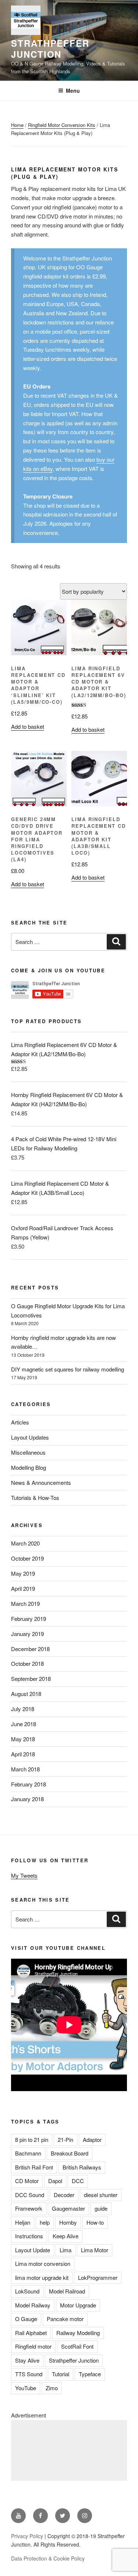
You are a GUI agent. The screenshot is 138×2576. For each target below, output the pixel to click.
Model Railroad (67, 2291)
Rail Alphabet (31, 2333)
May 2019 (23, 1573)
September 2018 (31, 1679)
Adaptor (92, 2139)
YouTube (26, 2388)
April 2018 (23, 1754)
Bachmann (28, 2153)
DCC (78, 2181)
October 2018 (27, 1663)
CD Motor (27, 2181)
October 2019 (27, 1558)
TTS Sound (29, 2374)
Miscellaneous (28, 1452)
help (45, 2222)
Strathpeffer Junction (50, 49)
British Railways (82, 2167)
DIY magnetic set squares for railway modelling (68, 1369)
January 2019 (27, 1634)
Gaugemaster (68, 2208)
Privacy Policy (27, 2536)
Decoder (64, 2195)
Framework (29, 2208)
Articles (20, 1422)
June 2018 (24, 1724)
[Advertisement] (69, 2450)
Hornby (68, 2222)
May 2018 (23, 1739)
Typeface (90, 2374)
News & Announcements (41, 1482)
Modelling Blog (29, 1467)
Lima (66, 2250)
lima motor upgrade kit (42, 2277)
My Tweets (24, 1875)
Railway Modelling (78, 2333)
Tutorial (61, 2374)
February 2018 (29, 1784)
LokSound (27, 2291)
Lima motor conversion (43, 2263)
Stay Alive (27, 2360)
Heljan (23, 2222)
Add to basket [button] (28, 726)
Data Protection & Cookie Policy (48, 2558)
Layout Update (33, 2250)
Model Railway (33, 2305)
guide (101, 2208)
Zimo (52, 2388)
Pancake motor (65, 2319)
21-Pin (66, 2139)
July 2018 (23, 1709)
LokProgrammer (98, 2277)
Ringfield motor (33, 2346)
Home (17, 125)
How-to (95, 2222)
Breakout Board (70, 2153)
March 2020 (25, 1543)
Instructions (29, 2236)
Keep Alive (66, 2236)
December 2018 (30, 1649)
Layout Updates (30, 1437)
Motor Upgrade (78, 2305)
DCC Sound (30, 2195)
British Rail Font (34, 2167)
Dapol (55, 2181)
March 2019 (25, 1603)
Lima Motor (95, 2250)
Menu (73, 91)
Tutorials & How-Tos (35, 1498)
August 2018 (26, 1694)
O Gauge (26, 2319)
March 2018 (25, 1769)
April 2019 (23, 1588)
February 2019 (29, 1619)
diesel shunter (101, 2195)
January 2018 (27, 1799)
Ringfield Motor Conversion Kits (62, 125)
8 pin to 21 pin (32, 2139)
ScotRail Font (77, 2346)
